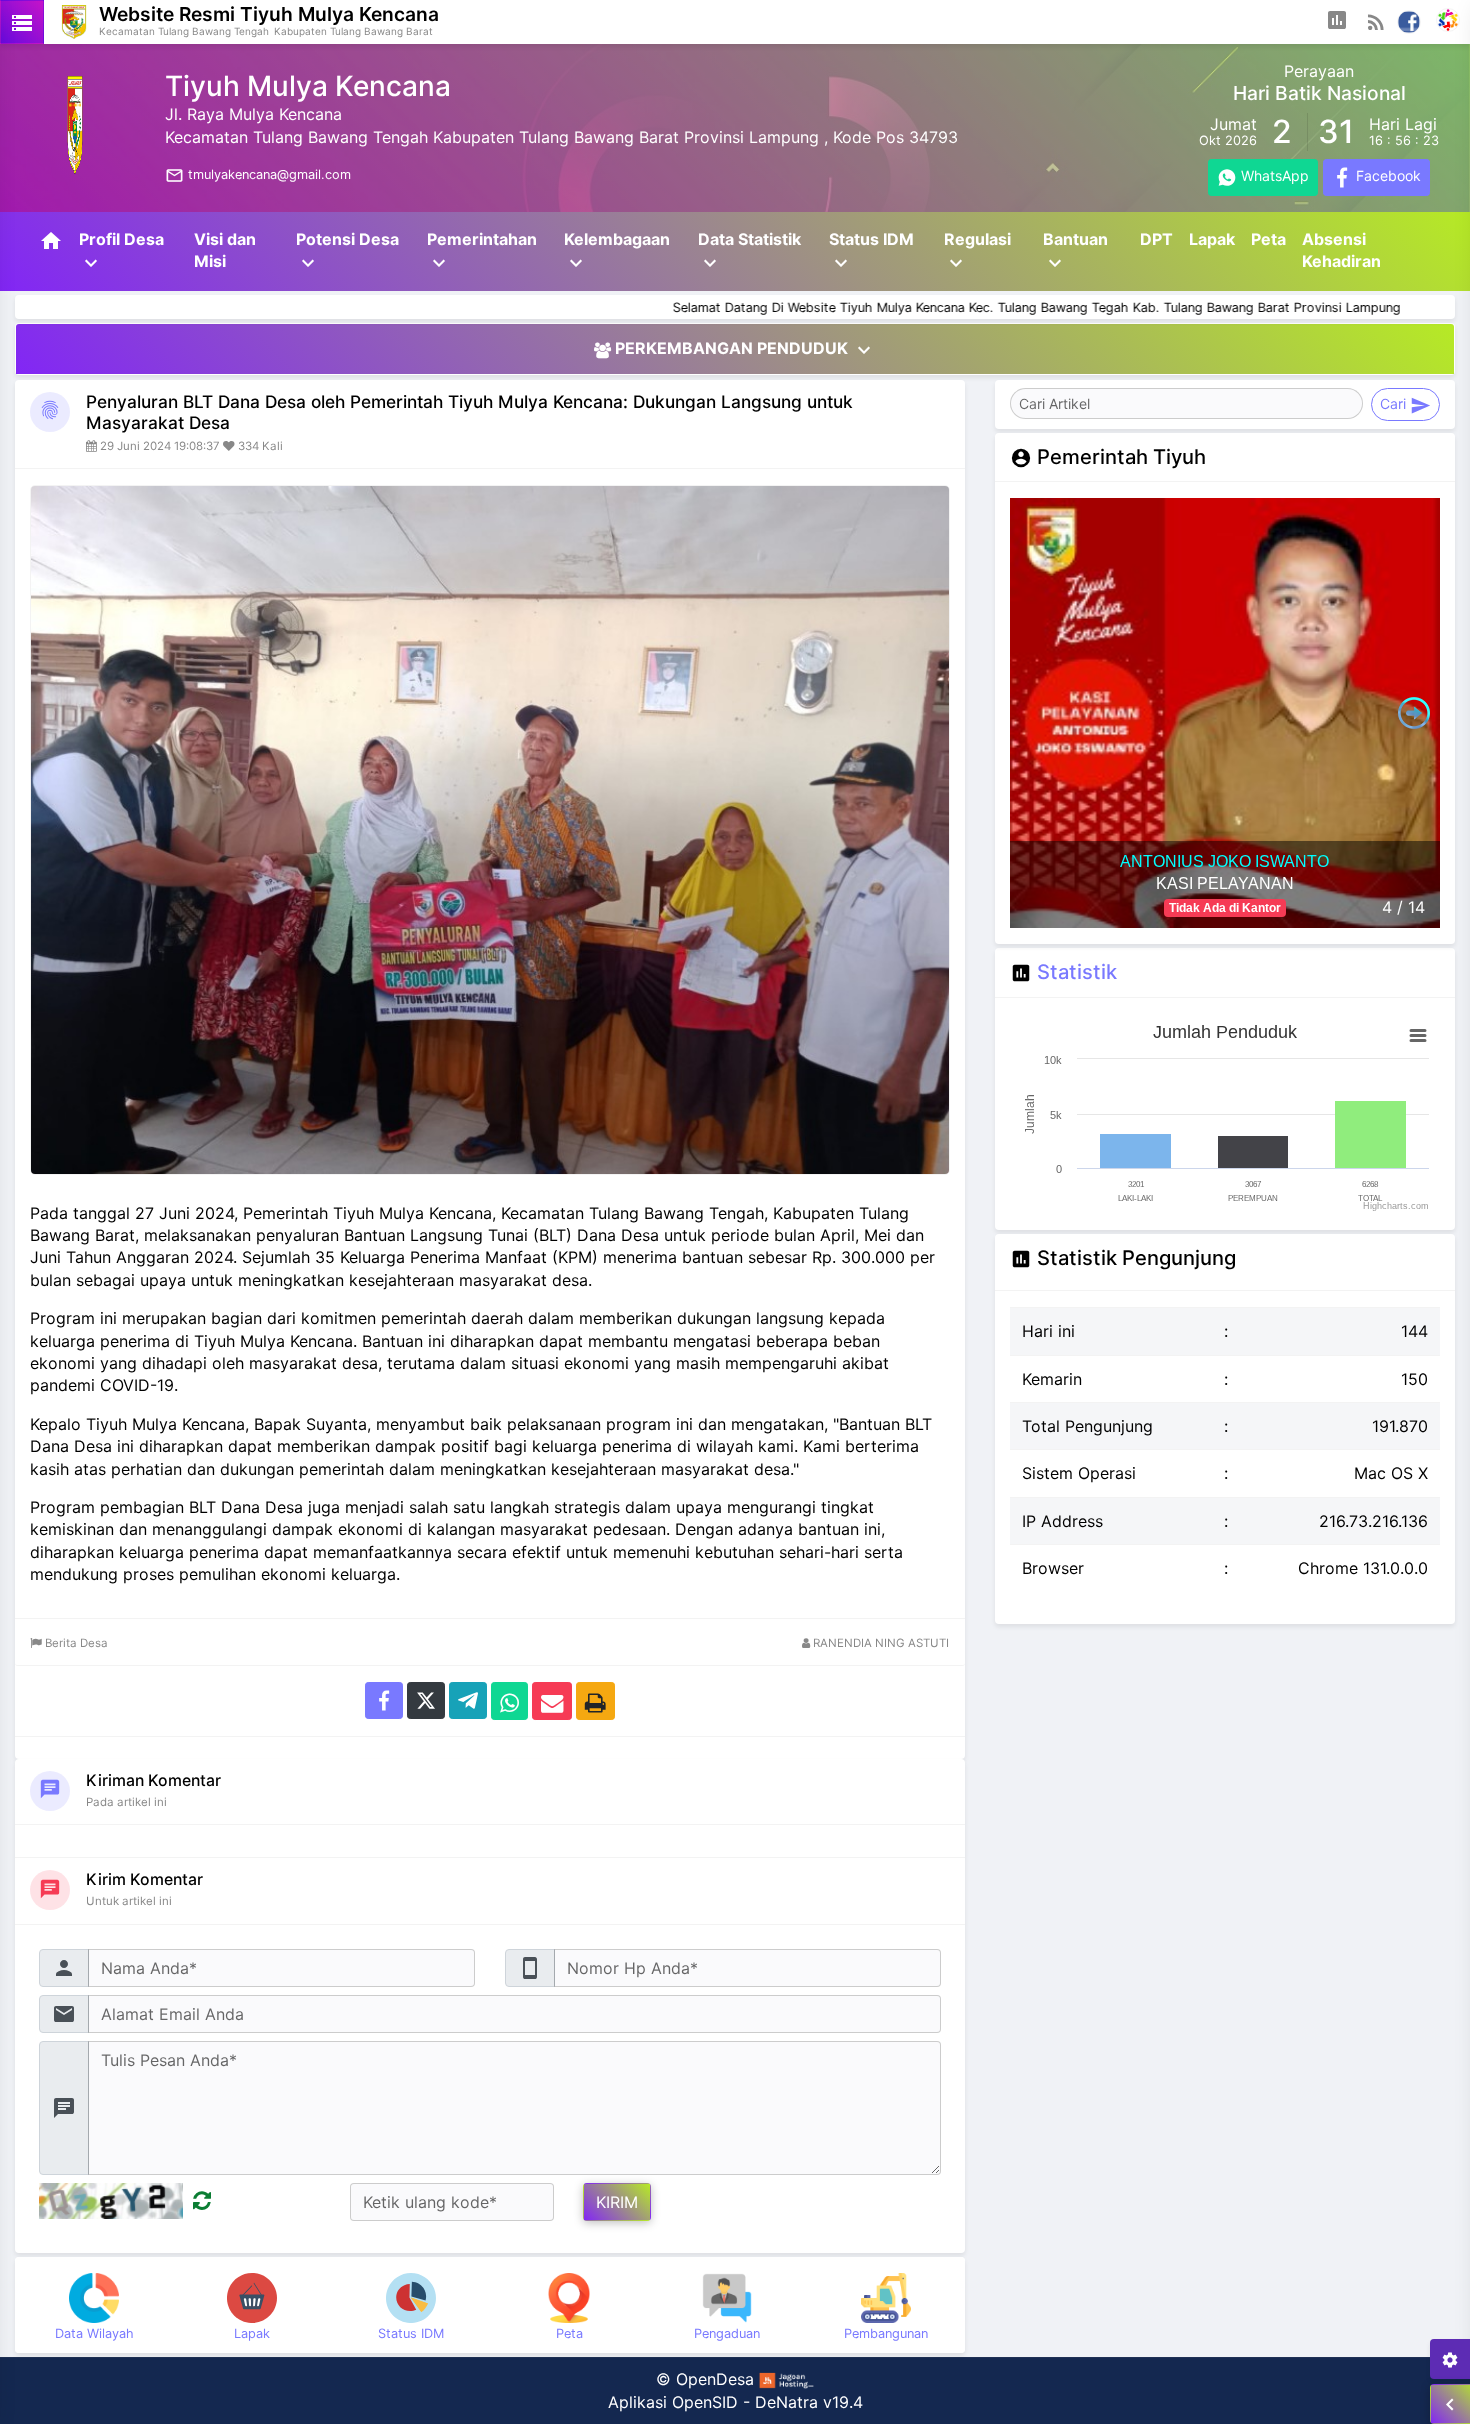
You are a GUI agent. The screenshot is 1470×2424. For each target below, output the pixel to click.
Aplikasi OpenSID (673, 2402)
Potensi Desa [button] (347, 252)
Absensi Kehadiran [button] (1341, 250)
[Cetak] (595, 1699)
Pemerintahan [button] (482, 252)
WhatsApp (1274, 176)
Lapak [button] (1212, 239)
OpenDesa (715, 2379)
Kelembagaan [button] (617, 252)
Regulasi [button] (977, 252)
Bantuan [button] (1075, 252)
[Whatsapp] (509, 1699)
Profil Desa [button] (121, 252)
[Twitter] (426, 1699)
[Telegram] (468, 1699)
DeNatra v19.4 (809, 2402)
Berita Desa (75, 1643)
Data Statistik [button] (749, 252)
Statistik (1077, 971)
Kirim (617, 2202)
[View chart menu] (1418, 1035)
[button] (1337, 22)
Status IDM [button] (871, 252)
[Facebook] (1409, 20)
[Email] (552, 1699)
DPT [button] (1156, 239)
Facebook (1387, 176)
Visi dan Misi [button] (225, 250)
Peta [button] (1268, 239)
